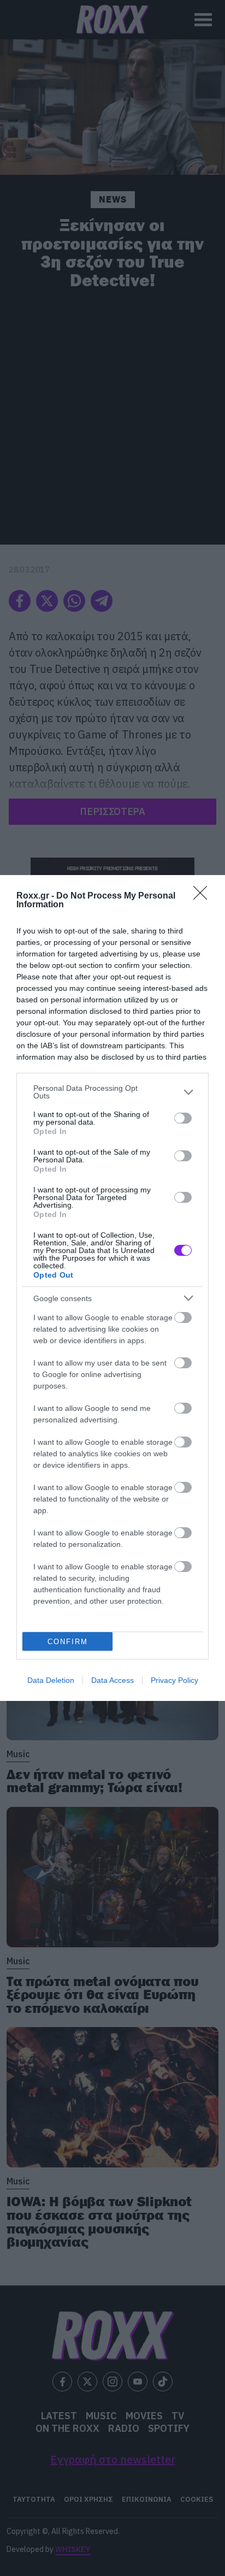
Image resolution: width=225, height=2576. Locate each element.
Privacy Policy (174, 1680)
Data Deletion (51, 1680)
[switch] (183, 1118)
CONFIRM (68, 1642)
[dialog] (112, 1288)
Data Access (112, 1680)
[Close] (204, 896)
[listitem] (112, 1092)
